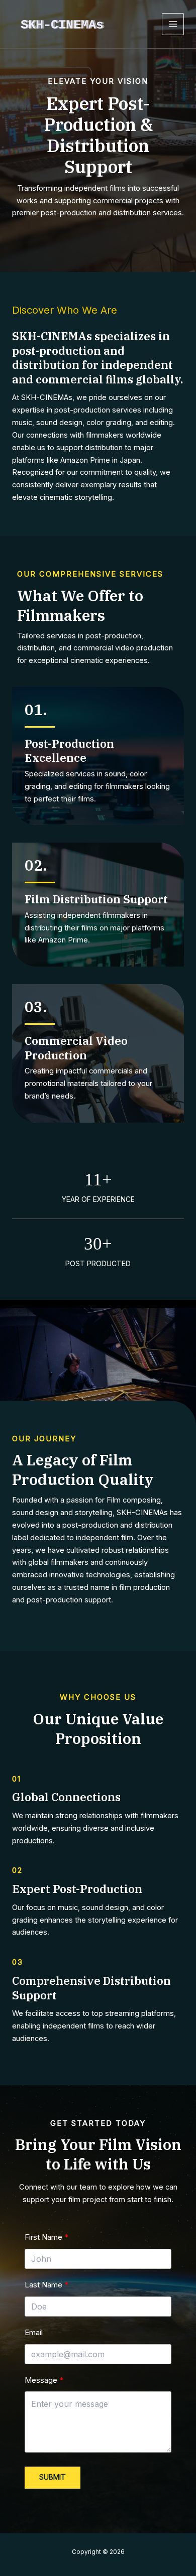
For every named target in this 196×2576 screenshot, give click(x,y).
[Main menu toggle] (173, 24)
